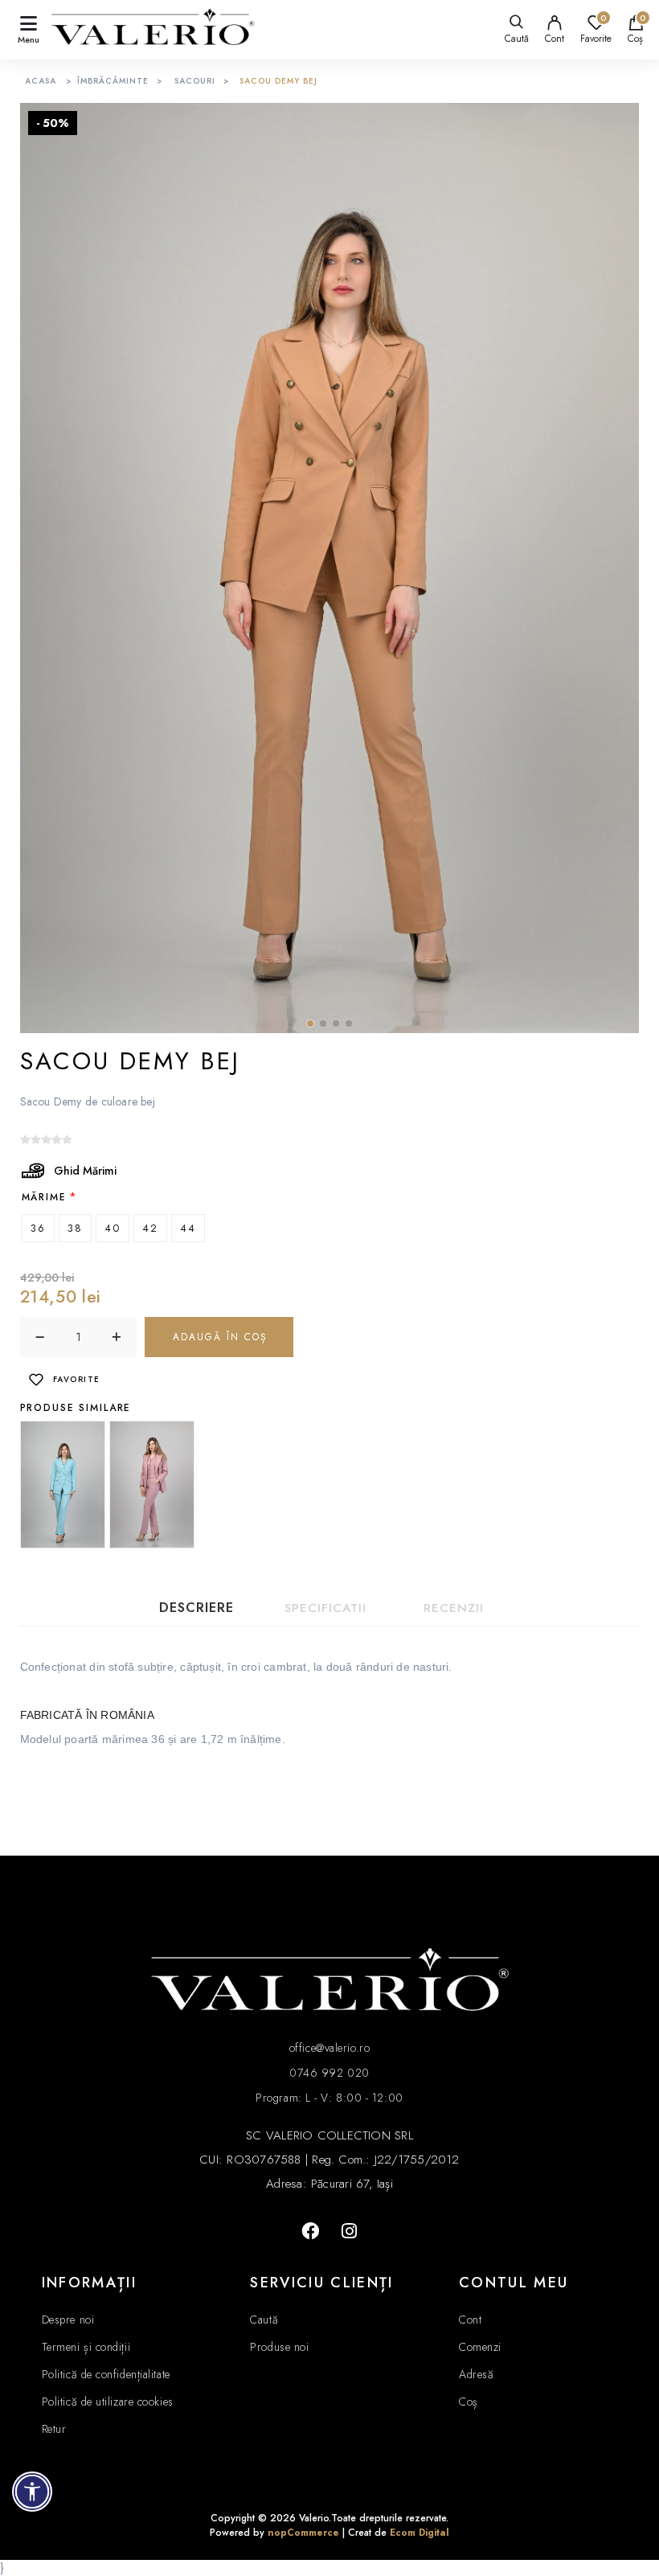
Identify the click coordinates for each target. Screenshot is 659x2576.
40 (113, 1228)
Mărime (44, 1196)
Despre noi (68, 2320)
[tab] (197, 1608)
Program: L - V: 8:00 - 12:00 (329, 2098)
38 (75, 1228)
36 (38, 1228)
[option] (65, 1484)
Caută (264, 2320)
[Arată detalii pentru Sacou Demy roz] (152, 1484)
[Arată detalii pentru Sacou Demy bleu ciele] (63, 1484)
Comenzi (480, 2347)
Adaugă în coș (220, 1337)
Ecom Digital (420, 2533)
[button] (310, 1023)
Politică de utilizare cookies (108, 2402)
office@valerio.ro (329, 2048)
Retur (54, 2429)
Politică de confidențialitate (106, 2374)
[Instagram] (349, 2231)
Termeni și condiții (86, 2347)
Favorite (77, 1379)
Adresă (476, 2374)
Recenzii (454, 1608)
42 (150, 1228)
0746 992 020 (329, 2073)
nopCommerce (303, 2533)
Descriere (196, 1608)
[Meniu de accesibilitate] (32, 2492)
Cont (555, 39)
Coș (469, 2402)
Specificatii (325, 1608)
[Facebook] (310, 2231)
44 (188, 1228)
